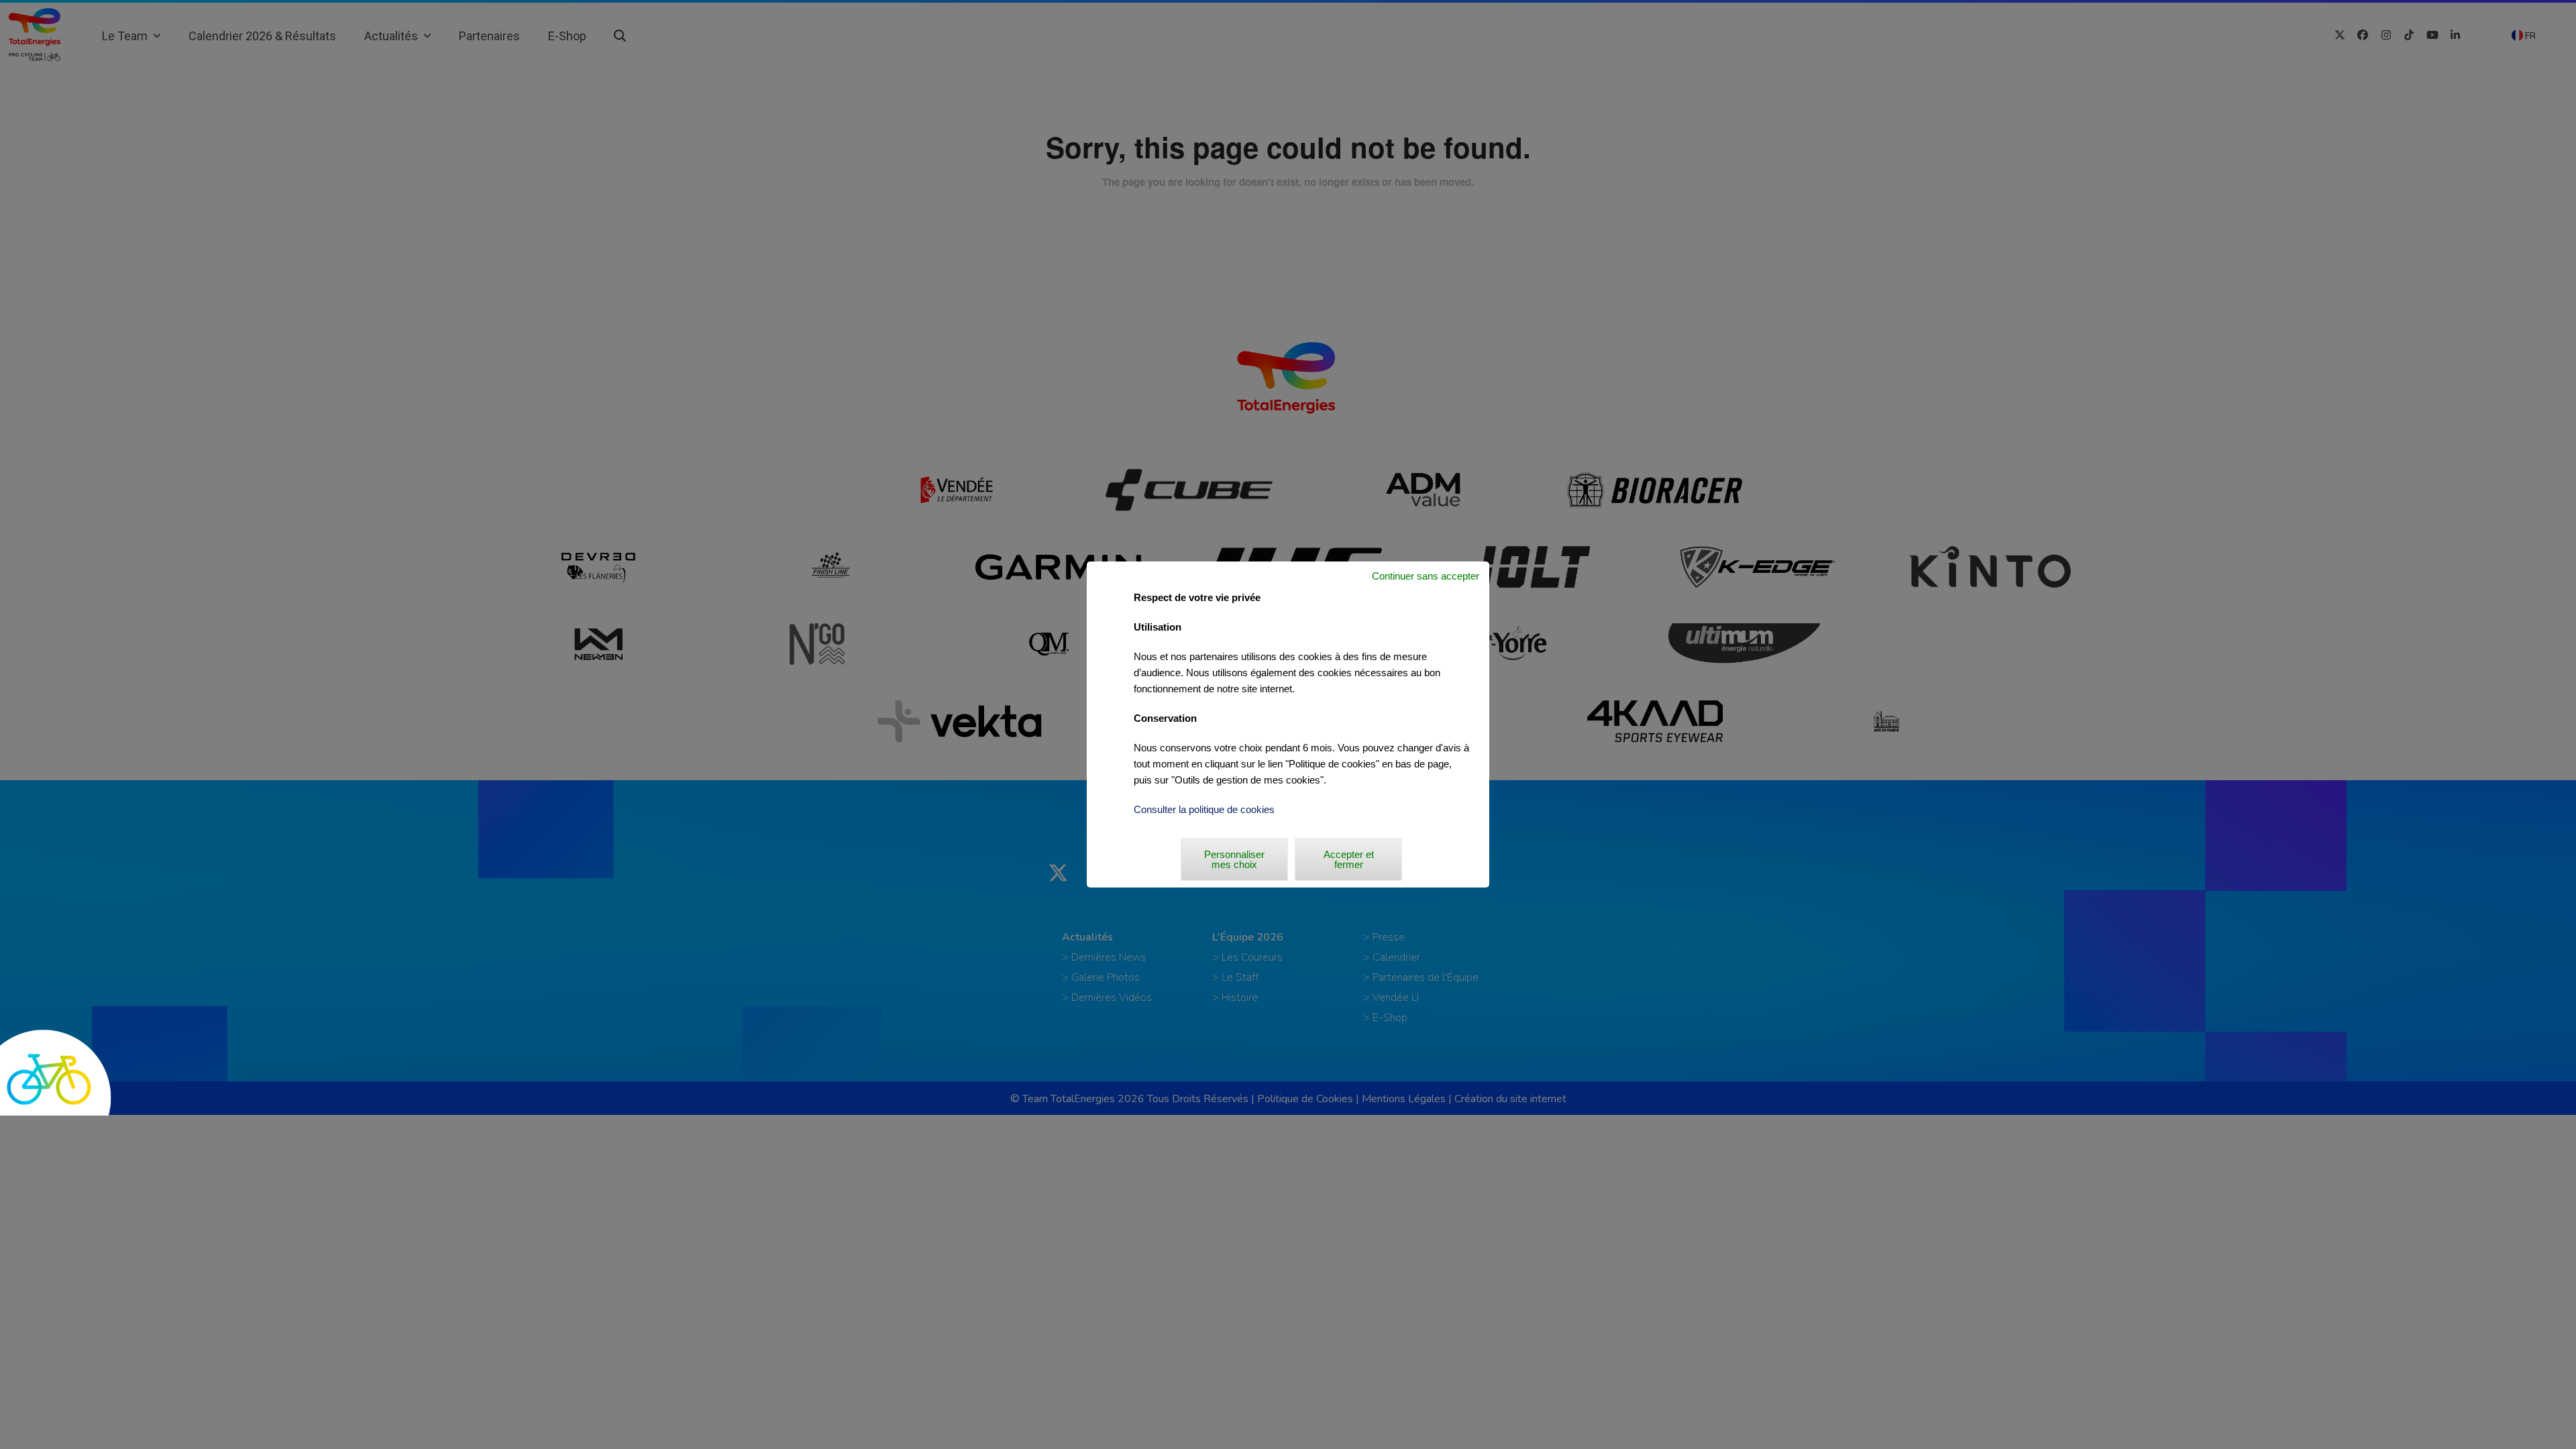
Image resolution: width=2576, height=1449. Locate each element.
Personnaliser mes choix (1234, 859)
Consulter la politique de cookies (1204, 809)
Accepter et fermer (1349, 859)
